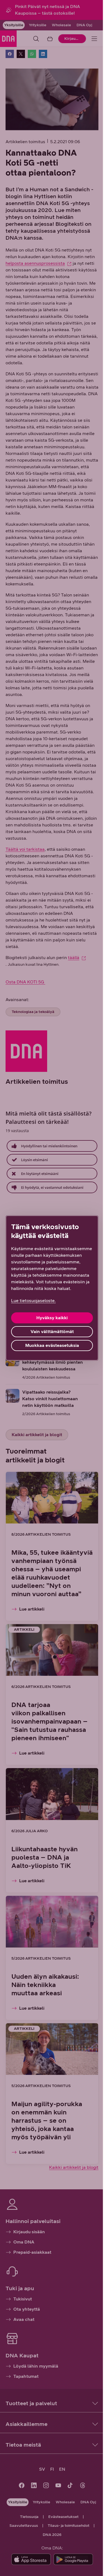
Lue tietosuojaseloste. (33, 1301)
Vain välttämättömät (52, 1332)
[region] (52, 1288)
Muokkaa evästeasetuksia (52, 1345)
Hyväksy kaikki (52, 1318)
